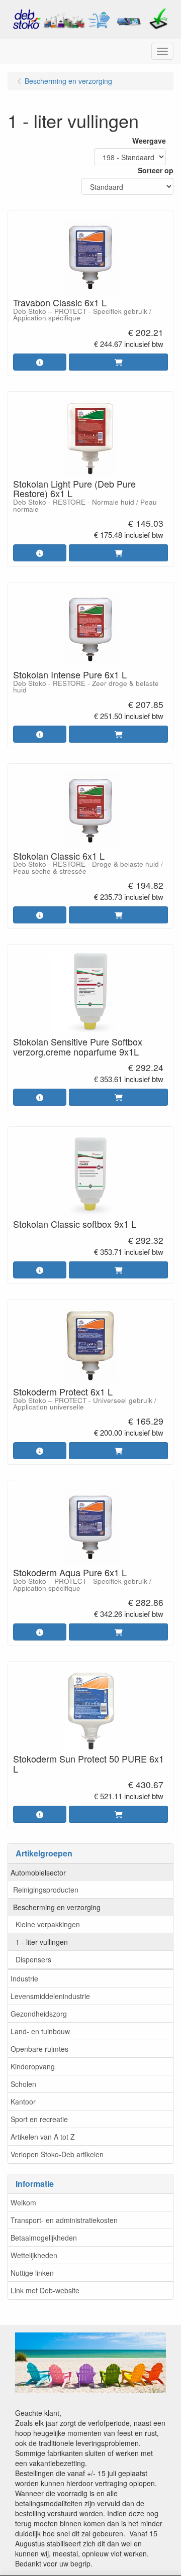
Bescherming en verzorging (57, 1907)
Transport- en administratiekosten (64, 2220)
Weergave (149, 141)
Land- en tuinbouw (40, 2031)
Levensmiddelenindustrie (50, 1996)
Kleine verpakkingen (48, 1924)
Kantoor (23, 2101)
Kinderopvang (33, 2066)
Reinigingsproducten (46, 1890)
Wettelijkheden (34, 2255)
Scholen (23, 2084)
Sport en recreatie (39, 2119)
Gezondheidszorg (39, 2014)
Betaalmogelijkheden (44, 2238)
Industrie (24, 1978)
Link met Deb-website (45, 2290)
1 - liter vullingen (42, 1942)
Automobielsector (38, 1872)
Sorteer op (156, 170)
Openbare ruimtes (39, 2049)
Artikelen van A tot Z (43, 2137)
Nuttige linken (32, 2273)
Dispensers (33, 1959)
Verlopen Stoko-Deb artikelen (57, 2154)
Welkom (23, 2202)
